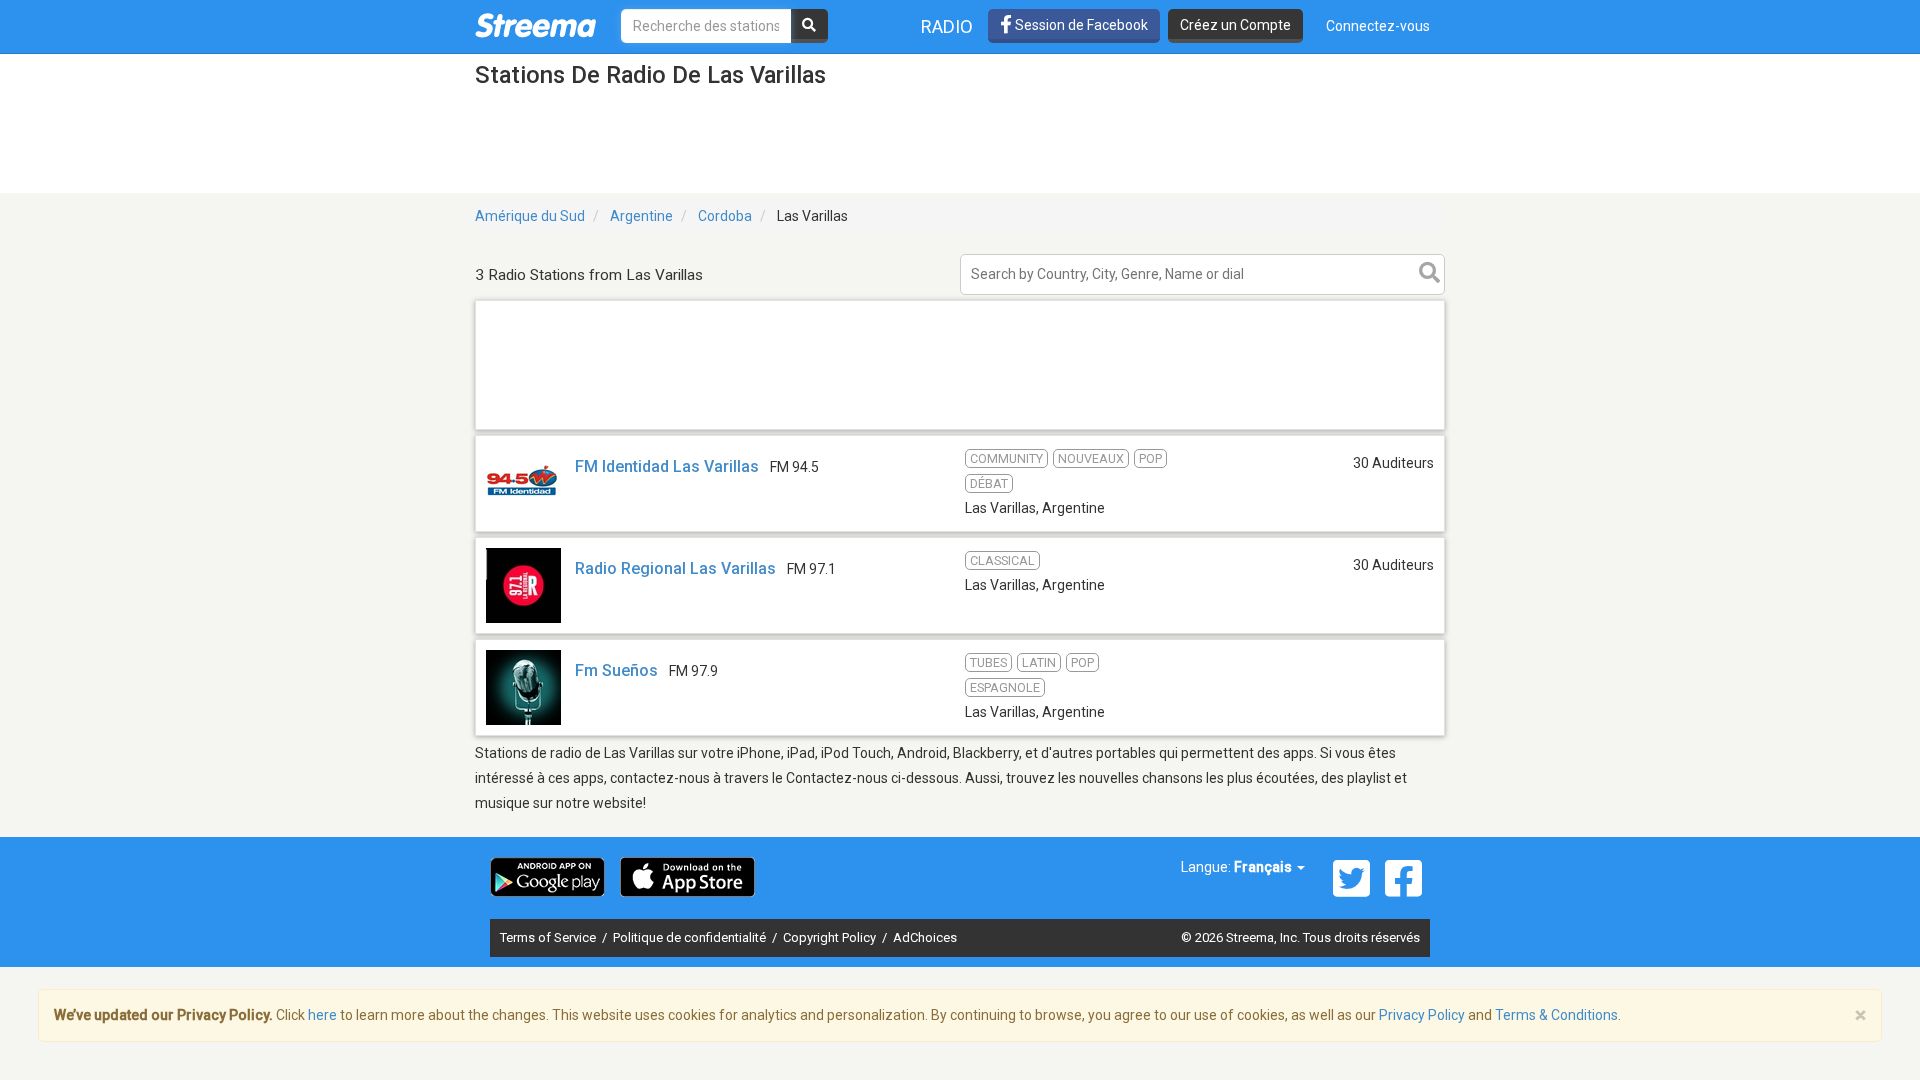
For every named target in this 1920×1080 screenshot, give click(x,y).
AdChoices (925, 937)
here (322, 1015)
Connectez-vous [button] (1378, 26)
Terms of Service (549, 937)
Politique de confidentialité (691, 937)
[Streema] (535, 25)
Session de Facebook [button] (1080, 25)
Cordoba (725, 216)
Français (1264, 867)
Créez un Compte (1235, 25)
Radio (947, 26)
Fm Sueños (616, 670)
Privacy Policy (1422, 1015)
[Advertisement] (960, 428)
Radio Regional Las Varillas (675, 568)
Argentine (641, 216)
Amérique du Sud (530, 216)
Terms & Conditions (1556, 1015)
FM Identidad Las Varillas (667, 466)
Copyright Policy (831, 937)
